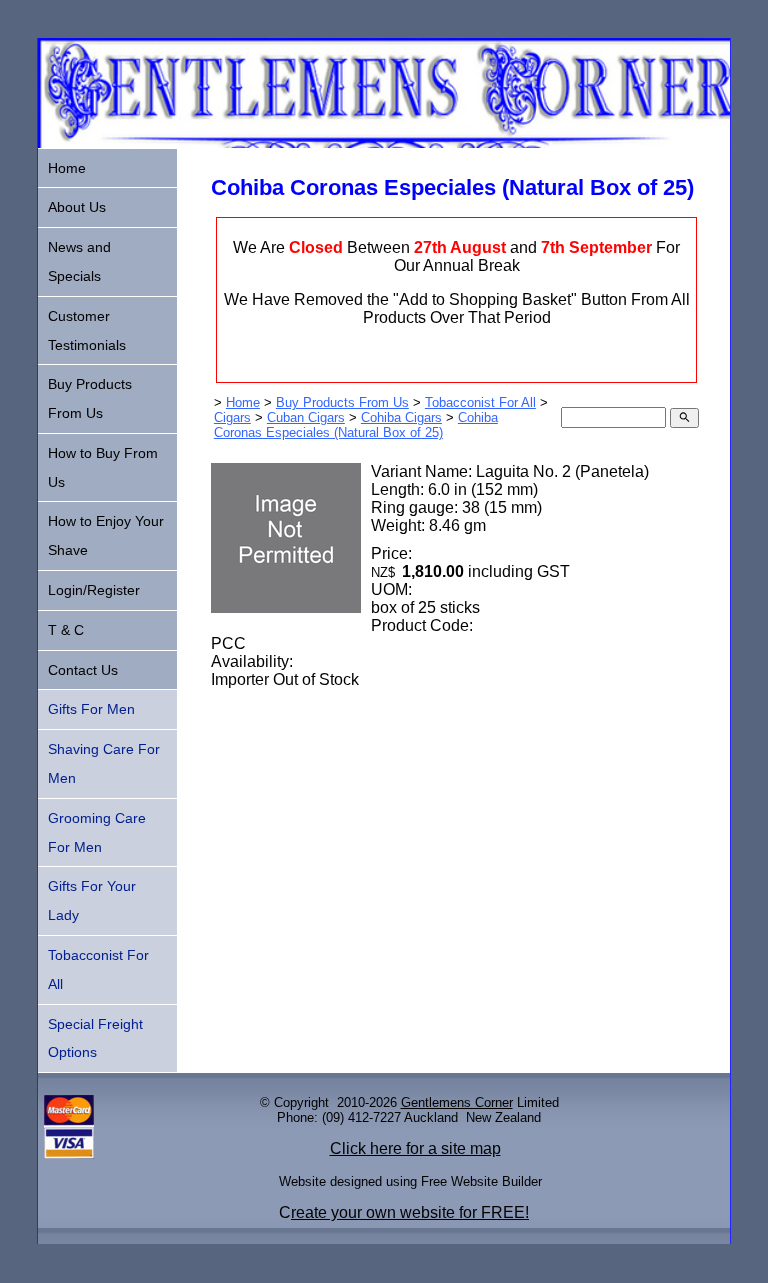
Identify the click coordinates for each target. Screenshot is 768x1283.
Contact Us (83, 670)
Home (243, 402)
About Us (77, 207)
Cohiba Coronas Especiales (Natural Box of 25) (356, 425)
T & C (66, 630)
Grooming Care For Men (97, 832)
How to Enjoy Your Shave (106, 535)
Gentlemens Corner (457, 1102)
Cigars (232, 417)
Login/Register (94, 590)
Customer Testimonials (87, 330)
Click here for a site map (415, 1148)
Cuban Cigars (306, 417)
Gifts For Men (91, 709)
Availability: (252, 661)
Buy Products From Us (342, 402)
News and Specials (79, 261)
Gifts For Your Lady (92, 900)
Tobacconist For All (480, 402)
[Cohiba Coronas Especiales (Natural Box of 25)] (286, 607)
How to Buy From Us (103, 467)
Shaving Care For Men (104, 763)
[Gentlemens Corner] (383, 142)
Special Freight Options (95, 1038)
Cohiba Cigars (401, 417)
